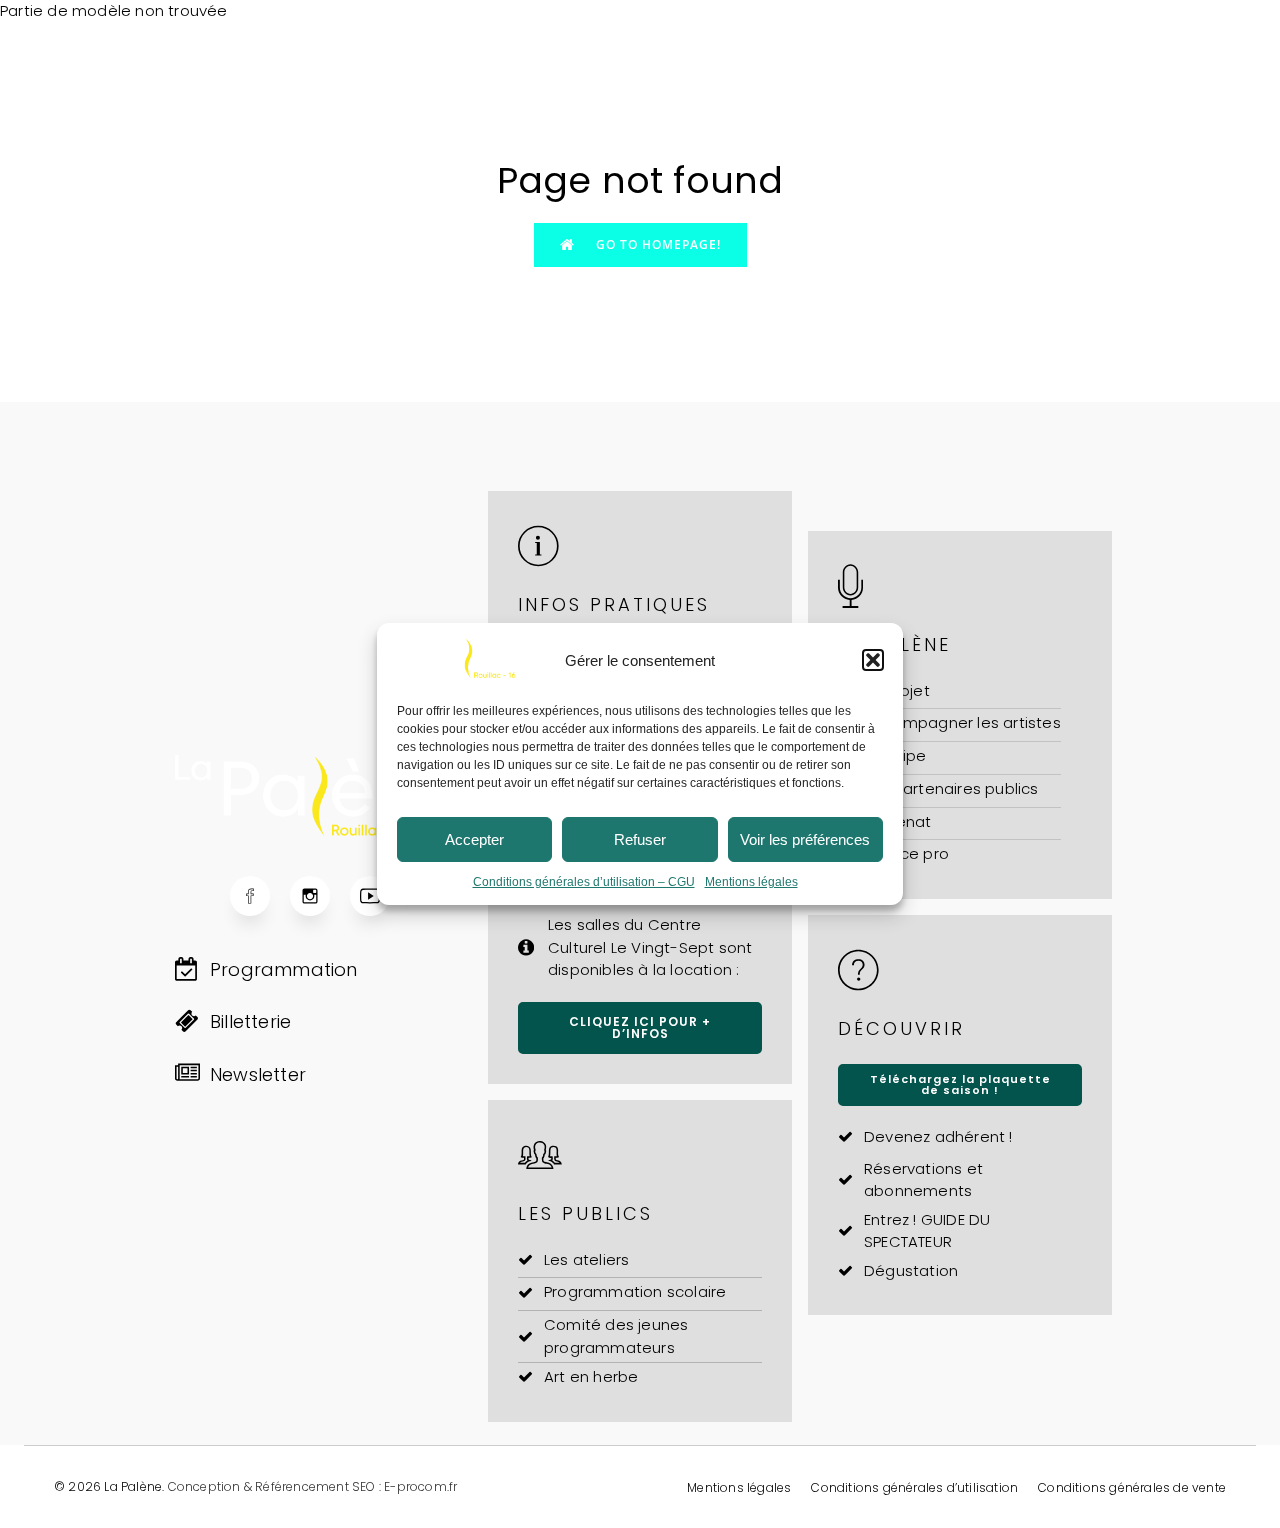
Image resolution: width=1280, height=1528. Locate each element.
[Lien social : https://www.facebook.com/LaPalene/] (260, 896)
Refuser (640, 839)
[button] (873, 660)
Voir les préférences (805, 839)
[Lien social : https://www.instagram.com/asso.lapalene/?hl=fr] (320, 896)
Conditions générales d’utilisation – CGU (584, 882)
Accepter (474, 839)
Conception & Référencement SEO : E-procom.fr (313, 1486)
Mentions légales (751, 882)
